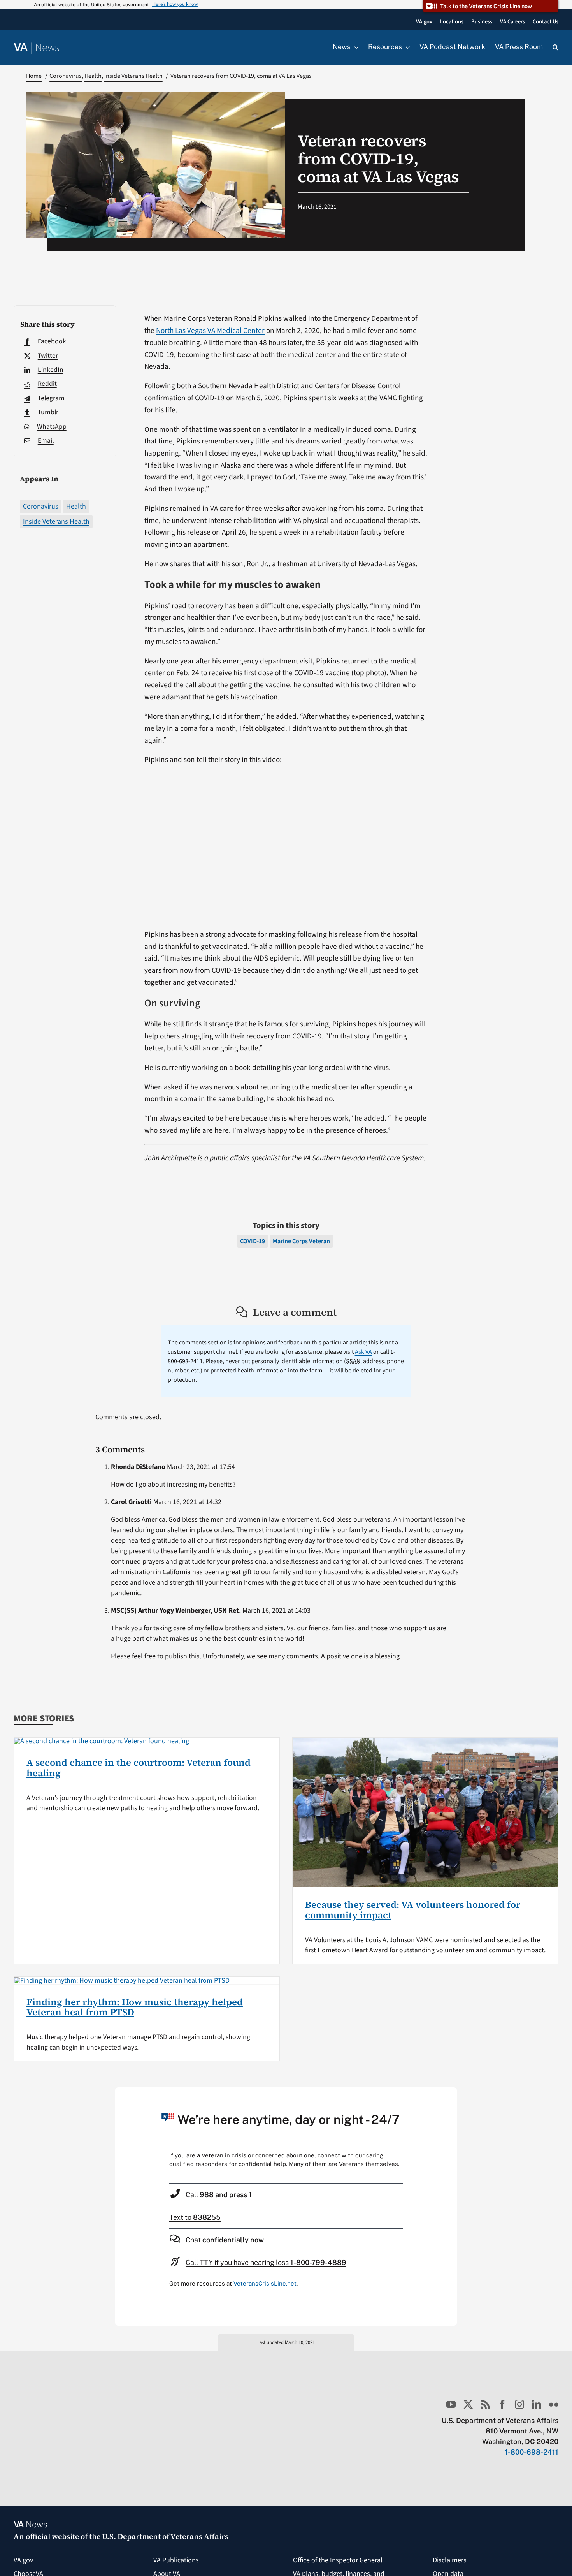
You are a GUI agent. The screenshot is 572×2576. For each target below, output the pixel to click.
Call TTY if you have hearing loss (266, 2262)
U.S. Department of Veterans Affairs (165, 2536)
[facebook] (502, 2404)
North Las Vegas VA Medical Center (210, 331)
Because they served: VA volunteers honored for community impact (413, 1910)
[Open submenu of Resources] (406, 47)
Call (219, 2195)
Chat (225, 2240)
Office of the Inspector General (338, 2560)
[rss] (485, 2404)
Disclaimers (450, 2560)
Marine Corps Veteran (301, 1241)
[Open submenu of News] (354, 47)
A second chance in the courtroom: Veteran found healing (139, 1767)
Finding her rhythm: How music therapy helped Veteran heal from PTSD (135, 2007)
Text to (195, 2217)
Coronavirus (41, 506)
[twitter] (468, 2404)
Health (76, 506)
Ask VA (363, 1352)
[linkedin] (537, 2404)
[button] (555, 48)
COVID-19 (253, 1241)
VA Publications (176, 2560)
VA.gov (23, 2560)
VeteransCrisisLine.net (265, 2283)
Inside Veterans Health (56, 522)
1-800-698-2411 (532, 2452)
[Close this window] (449, 2095)
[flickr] (554, 2404)
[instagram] (519, 2404)
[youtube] (451, 2404)
